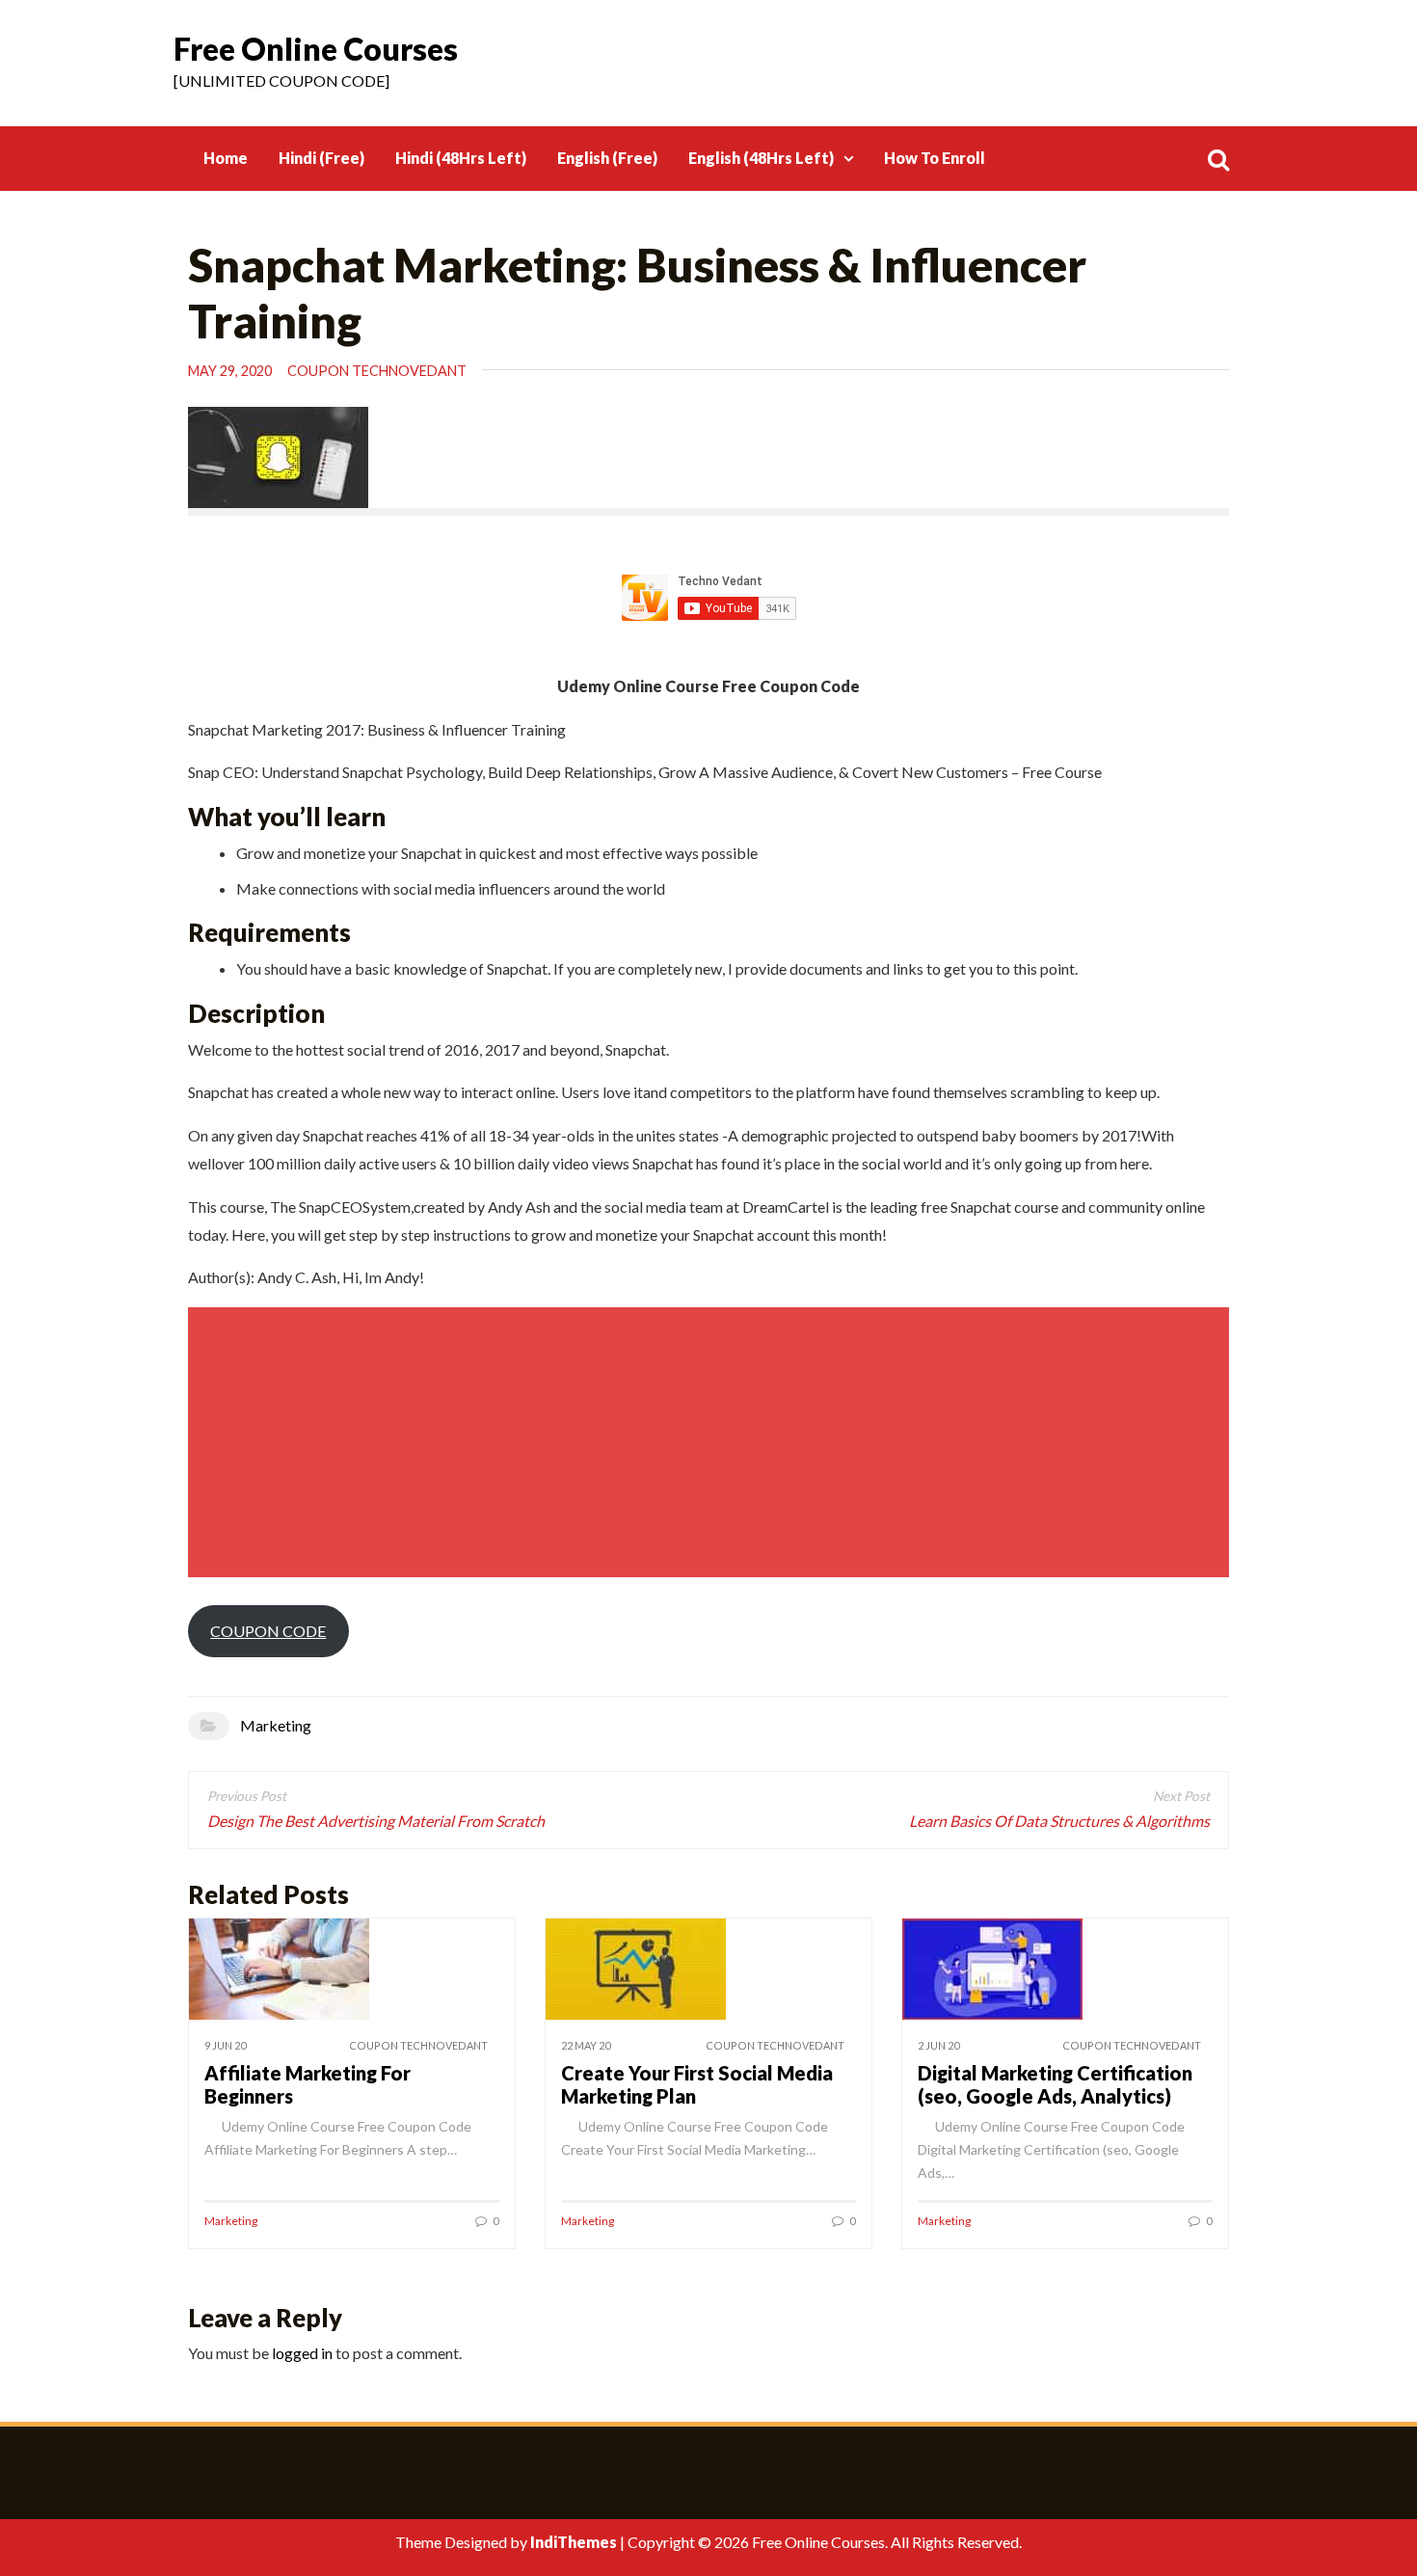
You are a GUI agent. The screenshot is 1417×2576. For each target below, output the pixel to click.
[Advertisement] (711, 1442)
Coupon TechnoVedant (377, 371)
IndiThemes (574, 2542)
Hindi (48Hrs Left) (461, 158)
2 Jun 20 (938, 2045)
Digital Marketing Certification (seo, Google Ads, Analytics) (1055, 2084)
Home (226, 158)
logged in (302, 2353)
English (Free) (607, 158)
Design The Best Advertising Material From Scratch (376, 1821)
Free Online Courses (316, 49)
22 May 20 (586, 2045)
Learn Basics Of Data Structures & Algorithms (1059, 1821)
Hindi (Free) (321, 158)
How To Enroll (935, 158)
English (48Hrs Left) (761, 158)
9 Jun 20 (225, 2045)
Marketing (276, 1725)
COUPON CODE (268, 1631)
